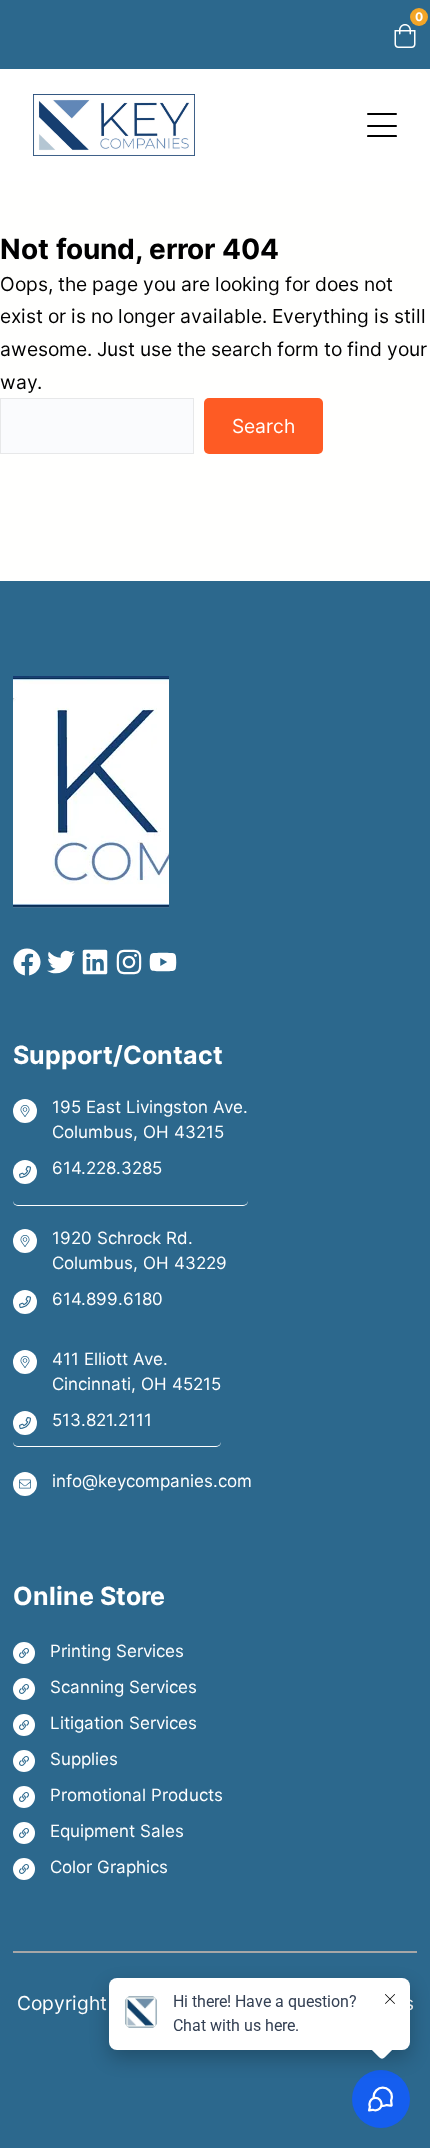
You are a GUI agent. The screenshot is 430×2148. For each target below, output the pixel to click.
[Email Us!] (132, 1482)
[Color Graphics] (118, 1867)
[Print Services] (118, 1651)
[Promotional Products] (118, 1795)
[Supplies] (118, 1759)
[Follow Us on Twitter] (58, 962)
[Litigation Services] (118, 1723)
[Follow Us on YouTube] (160, 962)
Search (263, 426)
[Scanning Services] (118, 1687)
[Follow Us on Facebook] (27, 962)
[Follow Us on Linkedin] (92, 962)
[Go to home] (114, 110)
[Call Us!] (130, 1170)
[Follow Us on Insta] (126, 962)
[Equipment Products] (118, 1831)
